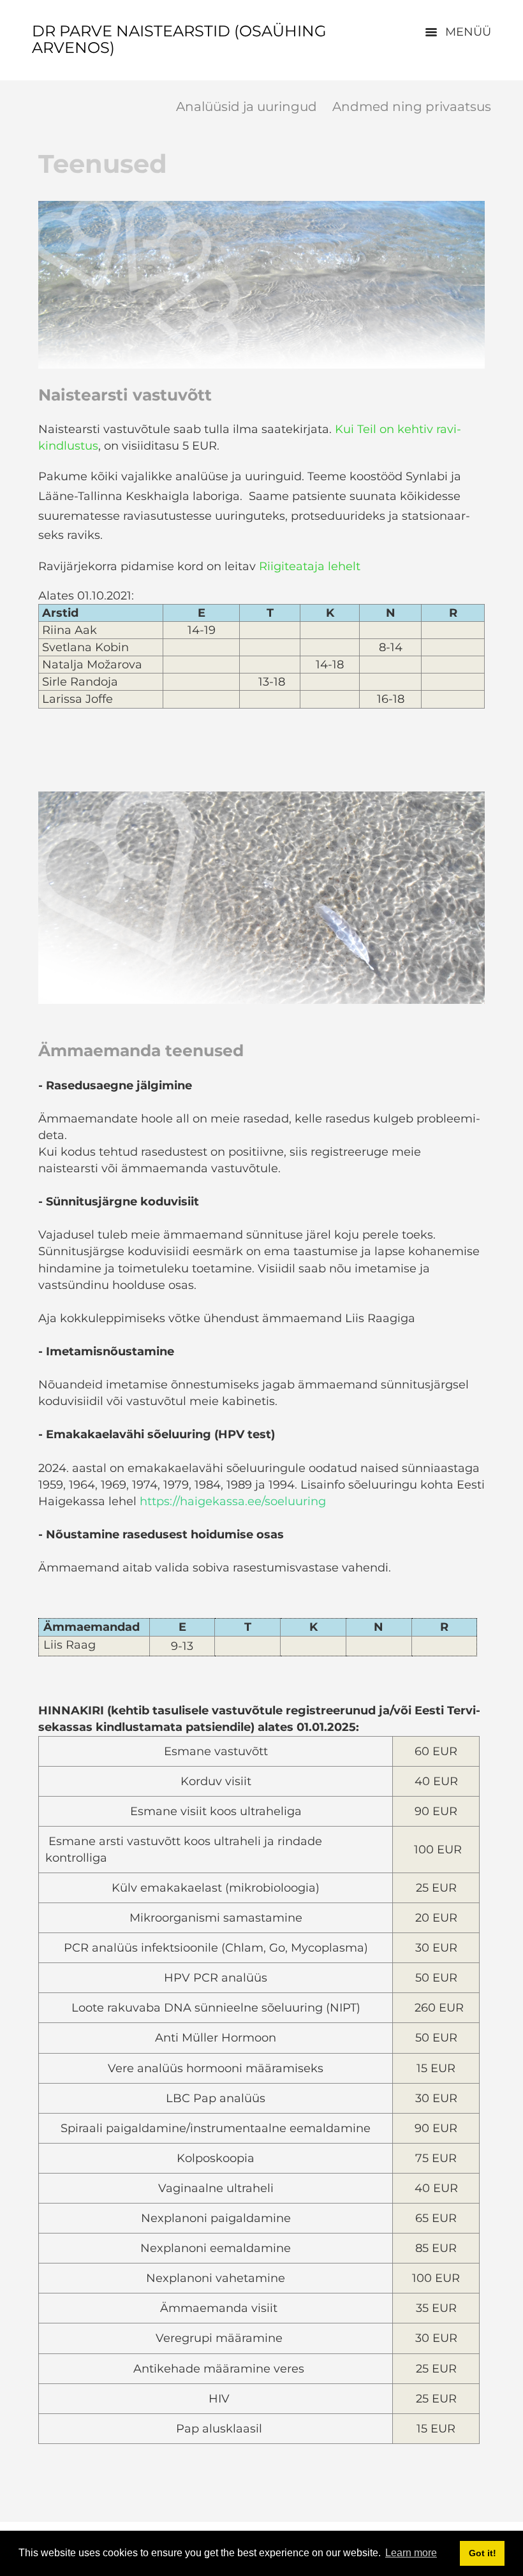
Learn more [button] (411, 2553)
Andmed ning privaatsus (412, 107)
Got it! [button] (482, 2553)
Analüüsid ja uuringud (247, 107)
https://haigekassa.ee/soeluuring (233, 1501)
